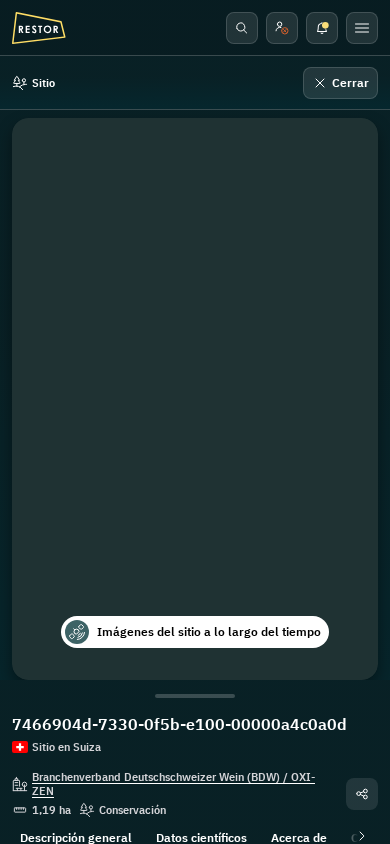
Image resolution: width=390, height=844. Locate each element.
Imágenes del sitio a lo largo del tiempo (209, 631)
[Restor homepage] (39, 28)
